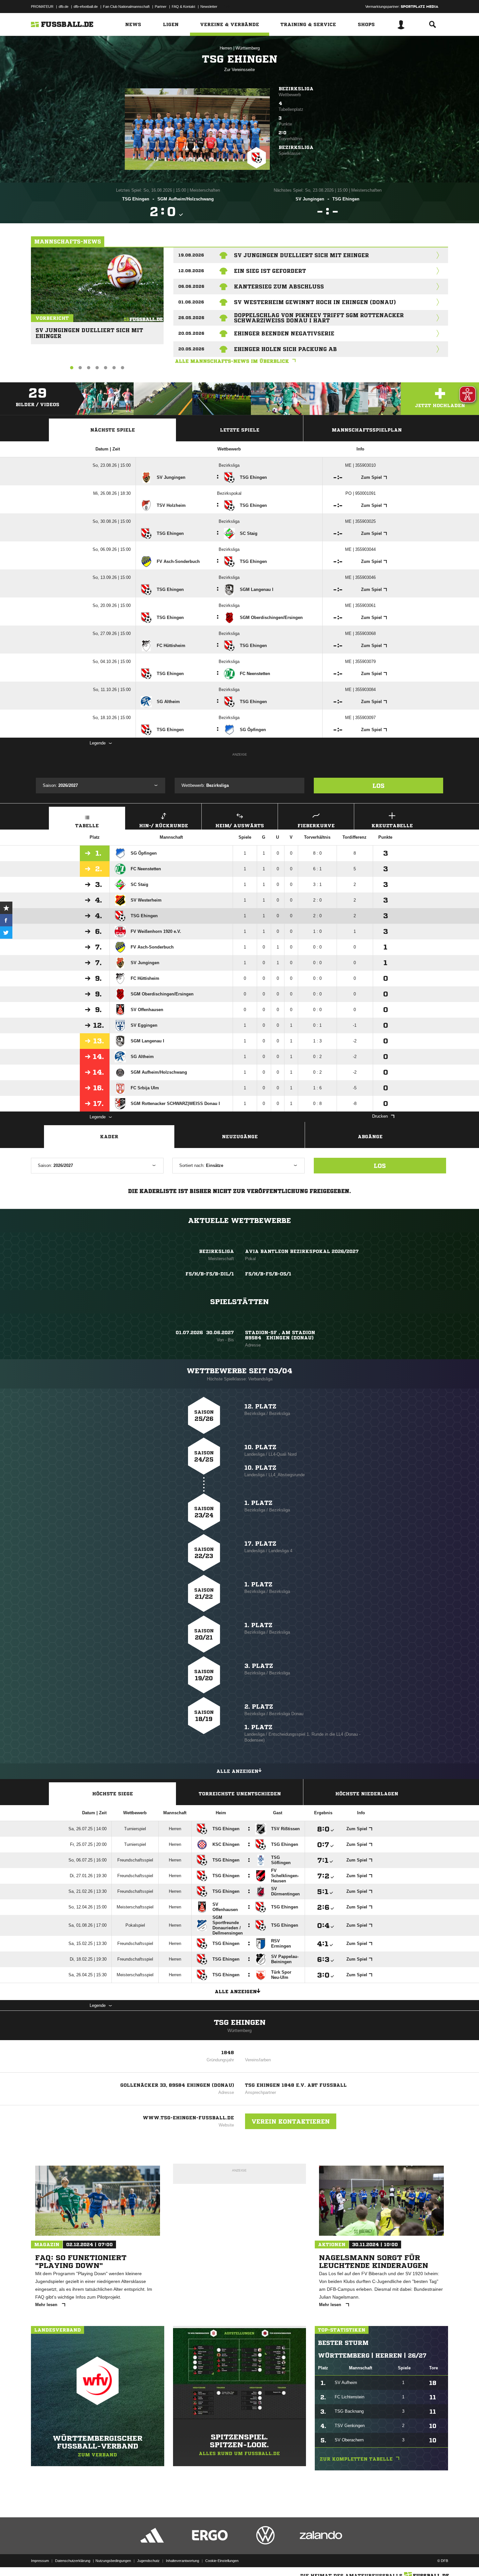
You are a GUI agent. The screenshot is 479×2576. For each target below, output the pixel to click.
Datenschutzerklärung (73, 2561)
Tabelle (87, 826)
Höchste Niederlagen (367, 1794)
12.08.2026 (191, 271)
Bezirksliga (296, 89)
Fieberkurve (316, 826)
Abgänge (370, 1137)
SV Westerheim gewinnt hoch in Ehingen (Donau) (315, 302)
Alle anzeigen (237, 1771)
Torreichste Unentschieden (240, 1794)
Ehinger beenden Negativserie (284, 333)
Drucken (380, 1116)
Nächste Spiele (113, 430)
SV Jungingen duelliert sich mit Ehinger (89, 330)
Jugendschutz (148, 2561)
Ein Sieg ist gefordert (270, 271)
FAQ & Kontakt (183, 7)
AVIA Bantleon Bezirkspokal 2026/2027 (302, 1251)
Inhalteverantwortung (182, 2561)
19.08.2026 (191, 255)
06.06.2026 (191, 286)
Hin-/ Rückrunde (164, 826)
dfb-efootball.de (86, 7)
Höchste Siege (113, 1794)
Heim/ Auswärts (240, 826)
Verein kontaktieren (291, 2121)
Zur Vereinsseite (239, 70)
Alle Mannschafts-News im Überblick (232, 361)
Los (378, 786)
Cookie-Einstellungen (222, 2561)
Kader (109, 1137)
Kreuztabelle (392, 826)
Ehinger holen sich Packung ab (285, 349)
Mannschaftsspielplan (367, 430)
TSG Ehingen (240, 2023)
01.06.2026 (191, 302)
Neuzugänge (240, 1137)
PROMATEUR (42, 7)
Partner (161, 7)
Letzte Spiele (240, 430)
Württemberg (248, 48)
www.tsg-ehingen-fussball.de (188, 2118)
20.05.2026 (191, 333)
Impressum (40, 2561)
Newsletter (209, 7)
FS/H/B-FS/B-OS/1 (268, 1274)
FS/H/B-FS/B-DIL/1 (210, 1274)
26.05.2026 (191, 318)
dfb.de (64, 7)
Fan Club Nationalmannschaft (126, 7)
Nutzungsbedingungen (113, 2561)
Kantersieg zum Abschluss (279, 287)
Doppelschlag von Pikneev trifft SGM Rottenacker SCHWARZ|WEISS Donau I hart (319, 318)
